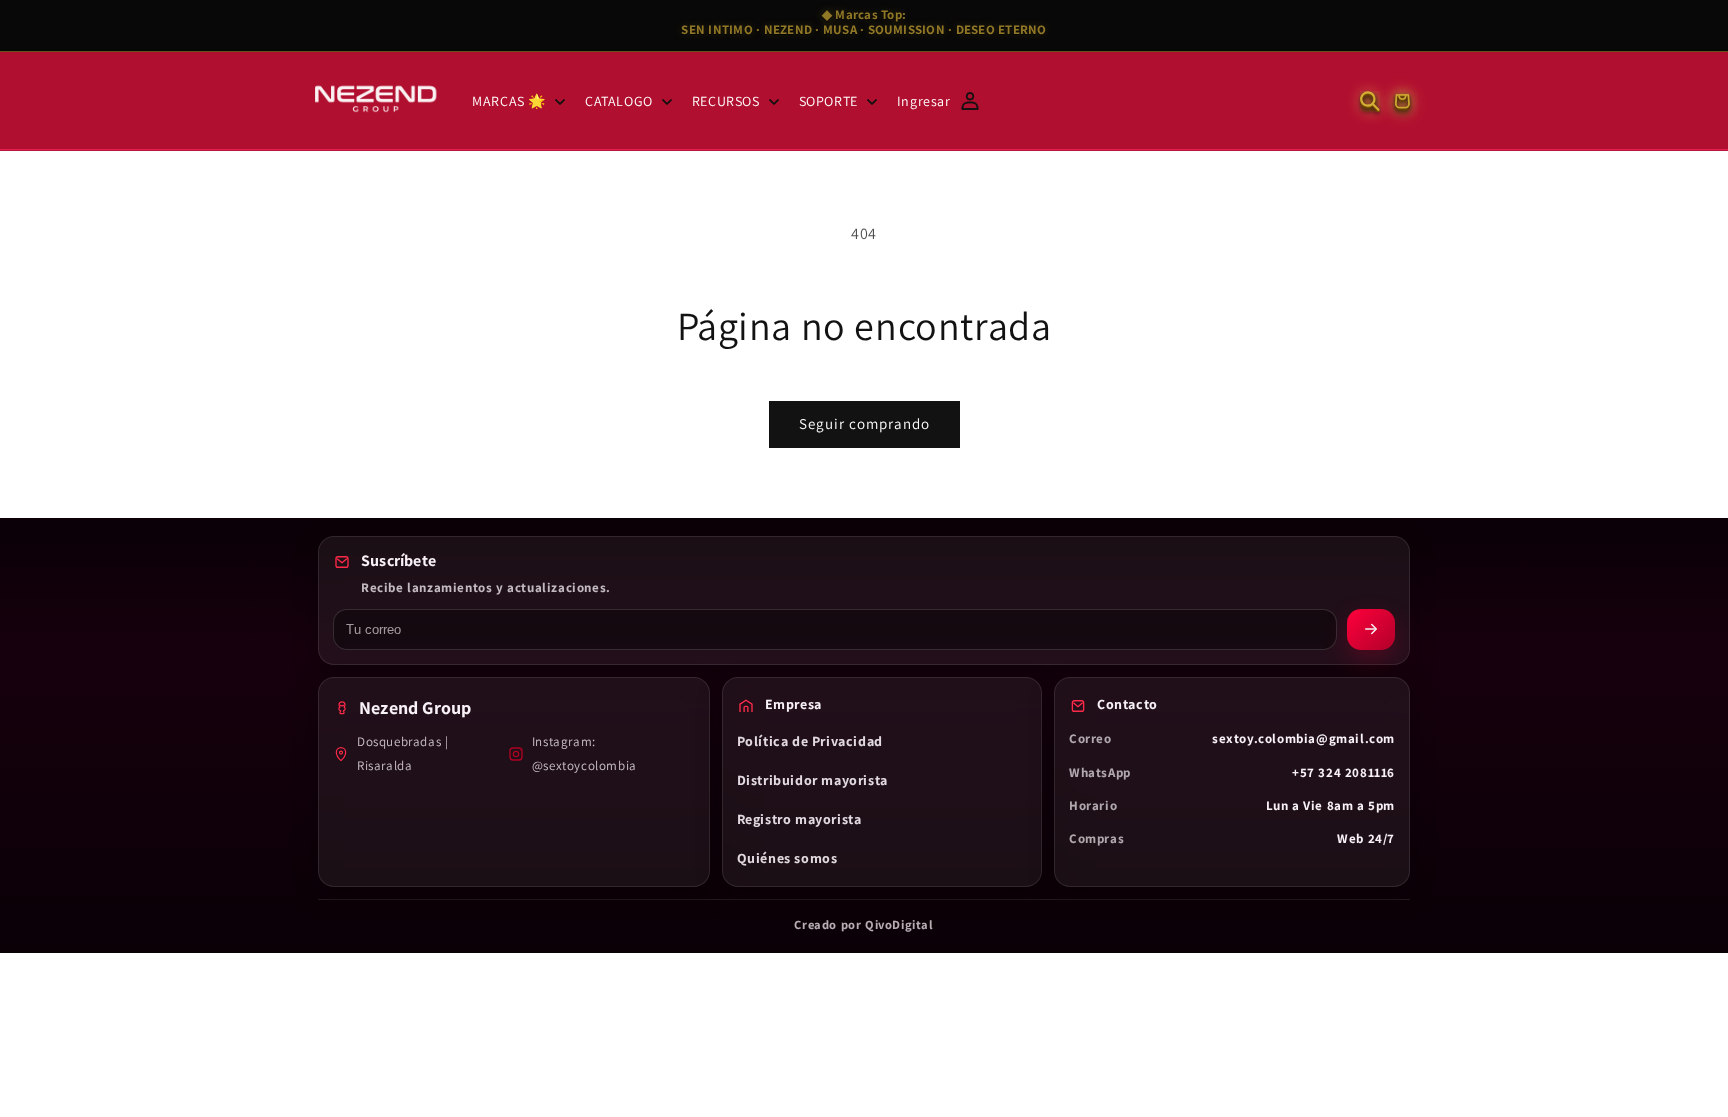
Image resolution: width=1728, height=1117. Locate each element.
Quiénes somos (787, 858)
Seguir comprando (864, 423)
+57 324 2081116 (1343, 772)
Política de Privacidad (810, 741)
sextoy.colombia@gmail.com (1303, 738)
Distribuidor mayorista (812, 780)
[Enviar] (1371, 629)
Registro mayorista (799, 819)
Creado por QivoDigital (863, 924)
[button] (516, 101)
